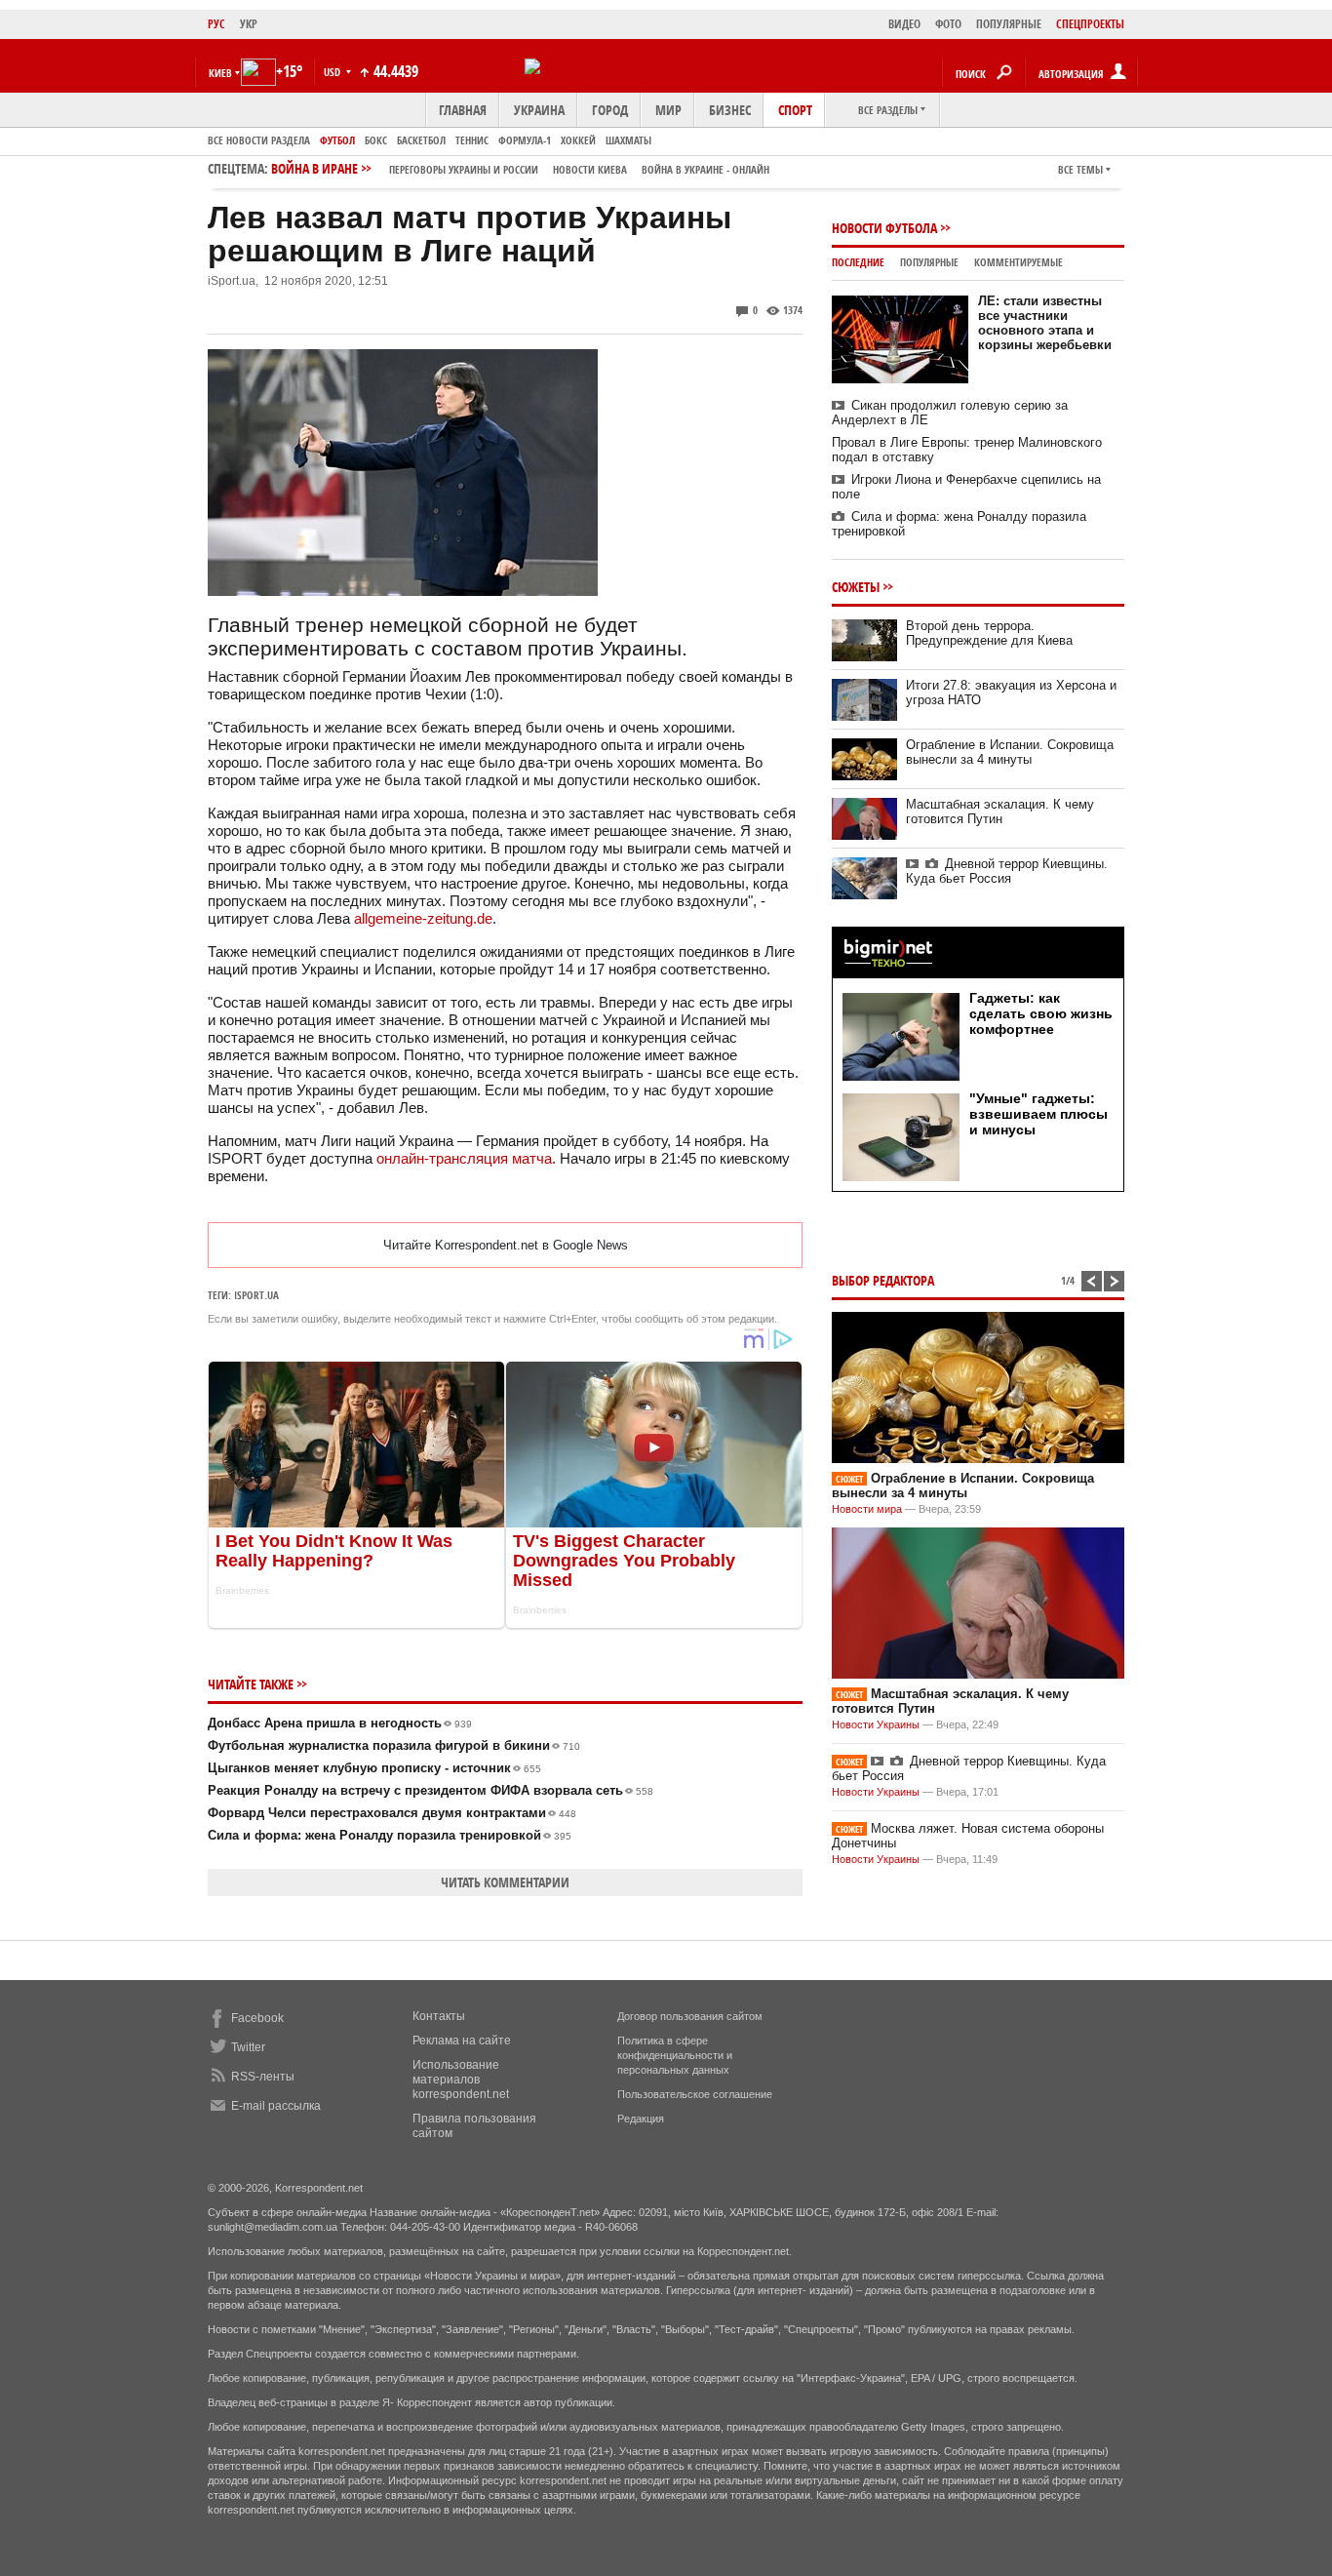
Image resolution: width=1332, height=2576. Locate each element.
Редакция (641, 2119)
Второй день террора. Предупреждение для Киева (989, 633)
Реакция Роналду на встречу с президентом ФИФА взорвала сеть (431, 1790)
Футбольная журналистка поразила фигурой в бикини (394, 1745)
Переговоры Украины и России (464, 169)
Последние (858, 262)
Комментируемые (1019, 262)
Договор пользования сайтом (690, 2016)
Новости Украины (876, 1724)
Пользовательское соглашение (695, 2094)
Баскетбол (421, 140)
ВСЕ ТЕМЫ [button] (1080, 169)
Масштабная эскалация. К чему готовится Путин (1000, 812)
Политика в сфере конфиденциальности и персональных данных (675, 2055)
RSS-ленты (263, 2077)
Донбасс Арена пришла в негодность (340, 1723)
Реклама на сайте (462, 2041)
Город (610, 110)
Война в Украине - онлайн (705, 169)
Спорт (795, 110)
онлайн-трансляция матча (464, 1158)
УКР (249, 24)
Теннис (472, 140)
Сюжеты (856, 587)
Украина (539, 110)
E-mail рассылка (276, 2106)
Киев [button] (220, 73)
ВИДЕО (904, 24)
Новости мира (867, 1509)
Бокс (376, 140)
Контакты (439, 2016)
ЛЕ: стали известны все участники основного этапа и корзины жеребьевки (1045, 323)
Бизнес (730, 110)
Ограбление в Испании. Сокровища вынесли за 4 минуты (1010, 752)
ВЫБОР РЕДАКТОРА (883, 1280)
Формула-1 (525, 140)
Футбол (337, 140)
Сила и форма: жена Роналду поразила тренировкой (390, 1835)
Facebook (257, 2018)
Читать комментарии (505, 1882)
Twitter (248, 2047)
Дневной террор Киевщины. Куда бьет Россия (1007, 871)
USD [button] (333, 72)
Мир (668, 110)
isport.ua (256, 1295)
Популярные (929, 262)
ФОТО (948, 24)
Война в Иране (520, 168)
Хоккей (578, 140)
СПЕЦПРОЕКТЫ (1090, 24)
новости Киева (590, 169)
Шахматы (628, 140)
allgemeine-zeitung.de (423, 918)
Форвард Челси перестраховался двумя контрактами (392, 1813)
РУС (216, 24)
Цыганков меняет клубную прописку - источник (374, 1768)
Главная (463, 110)
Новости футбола (884, 228)
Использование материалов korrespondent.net (461, 2080)
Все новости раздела (259, 140)
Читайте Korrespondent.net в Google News (506, 1245)
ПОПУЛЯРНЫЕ (1009, 24)
